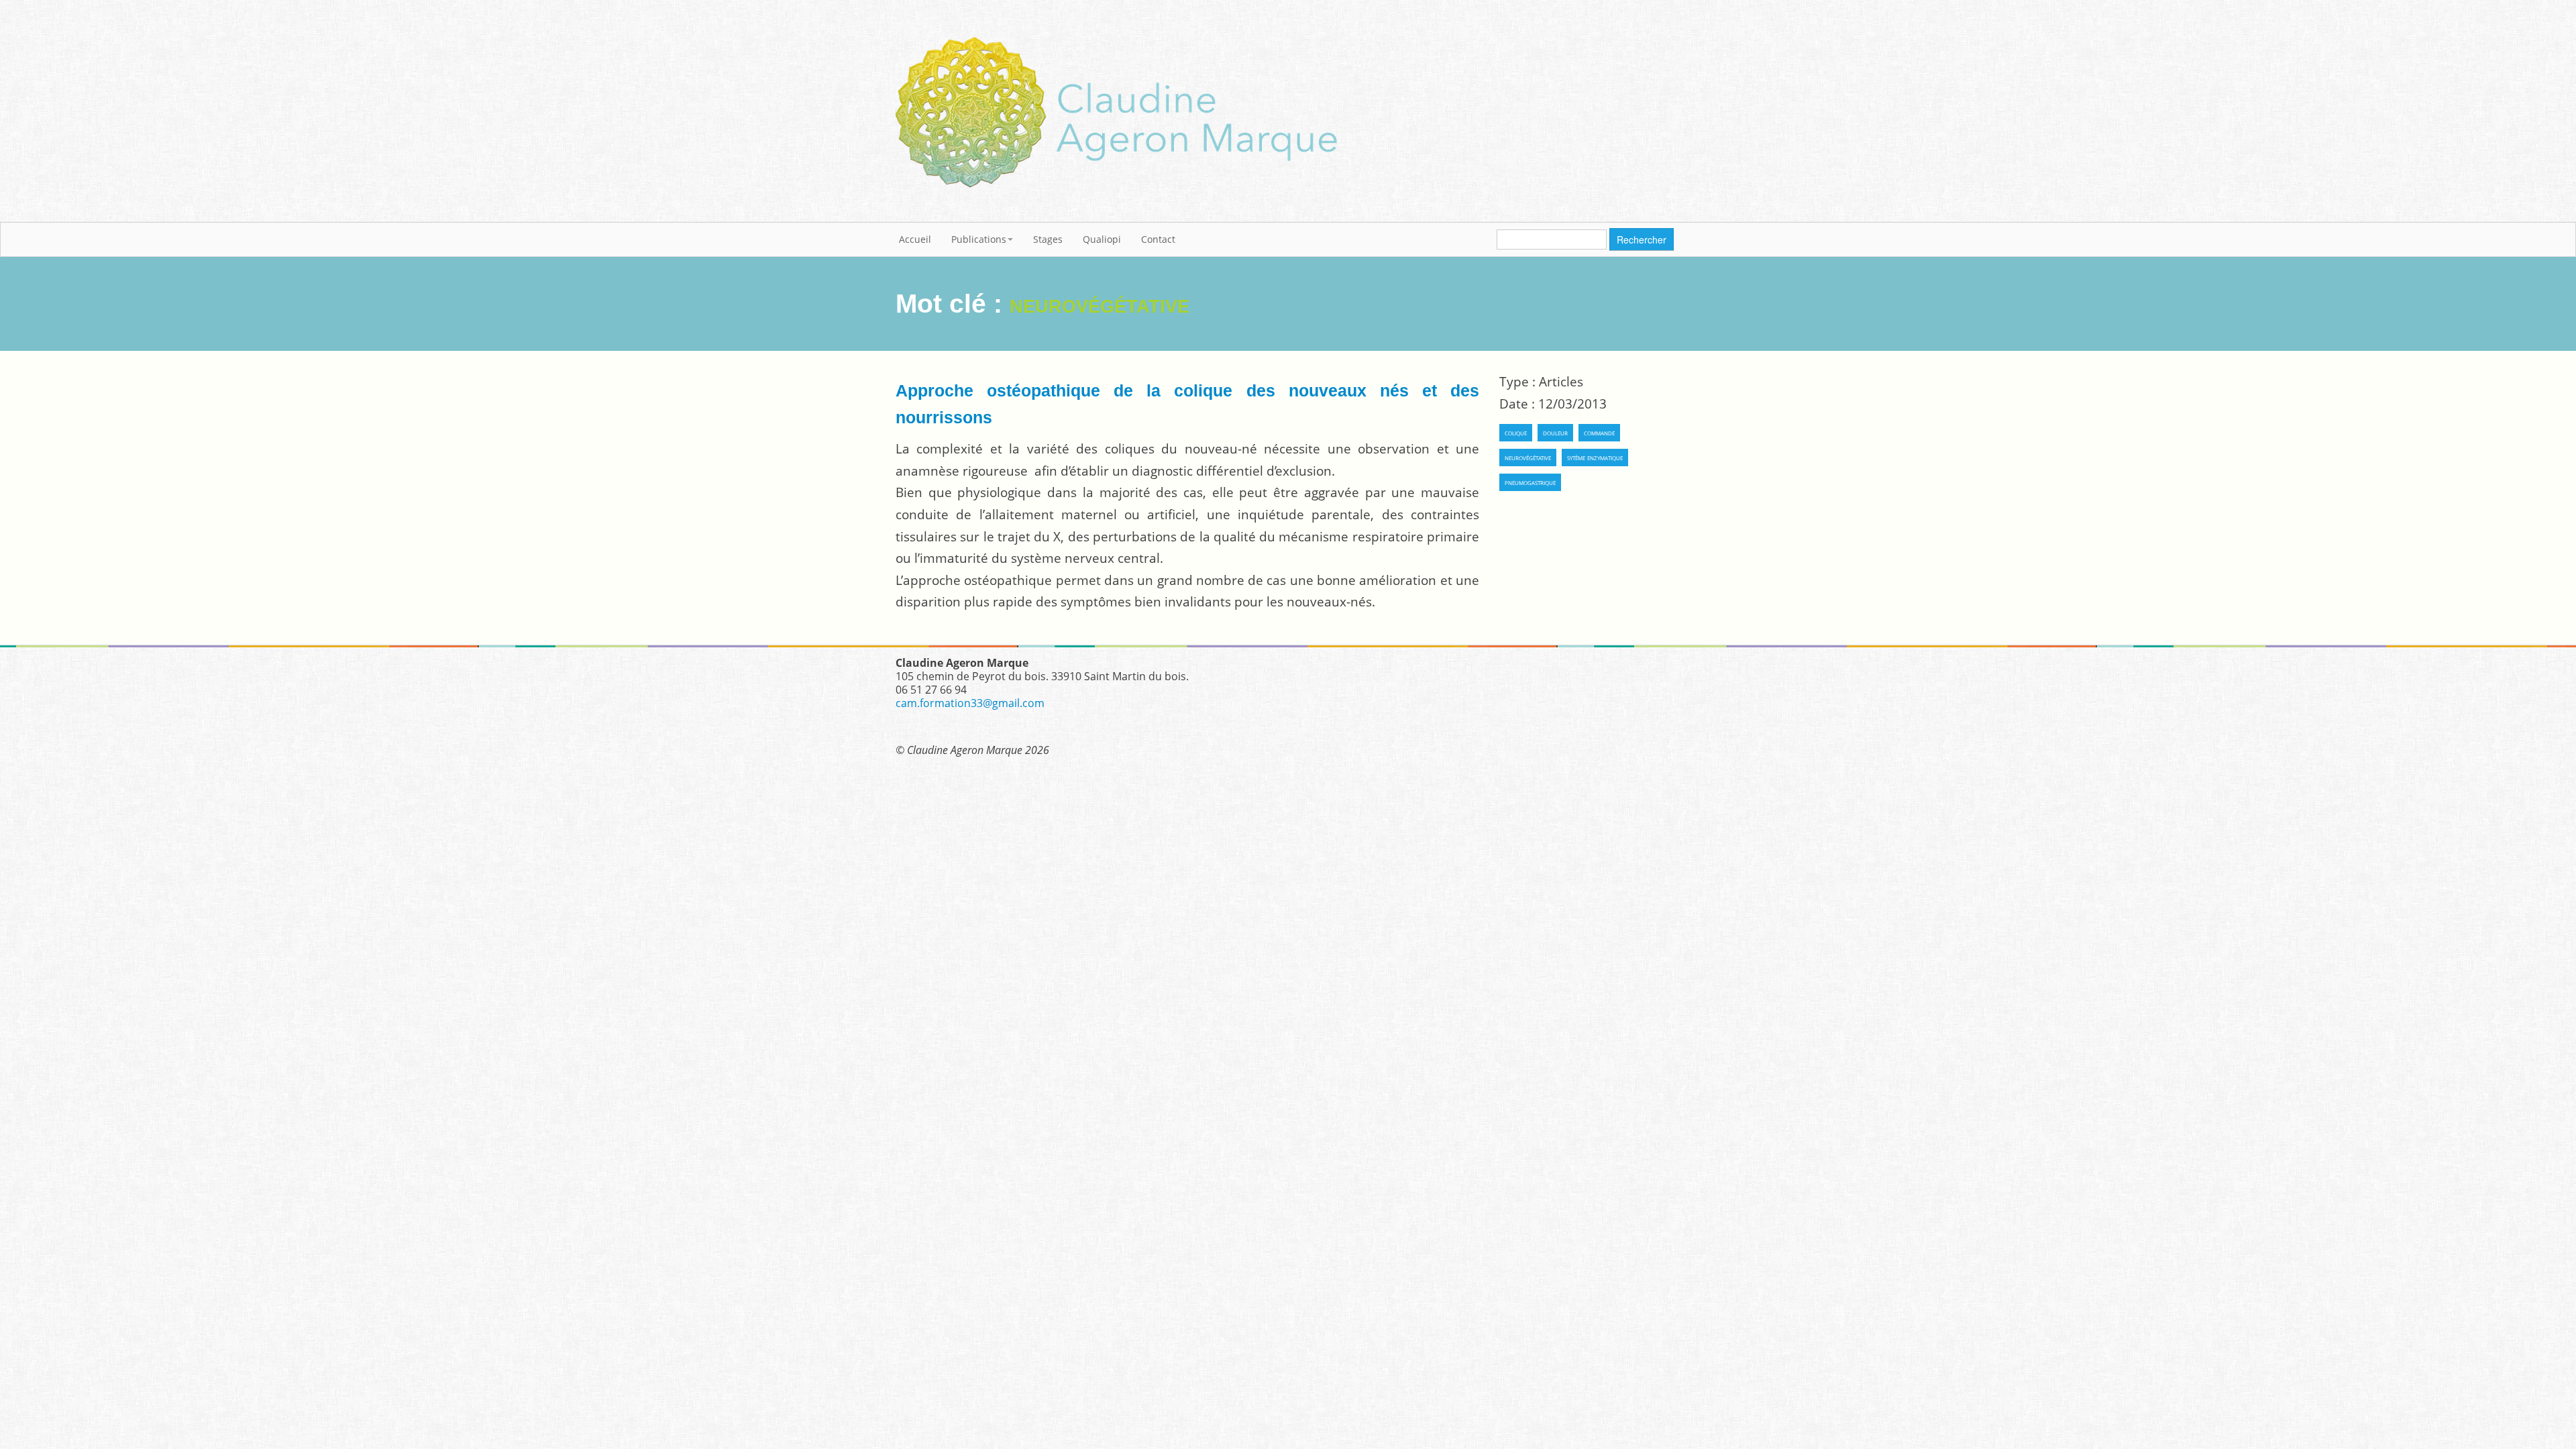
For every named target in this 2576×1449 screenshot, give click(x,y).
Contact (1158, 239)
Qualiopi (1102, 239)
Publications (979, 239)
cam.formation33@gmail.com (970, 703)
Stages (1048, 239)
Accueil (915, 239)
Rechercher (1642, 239)
